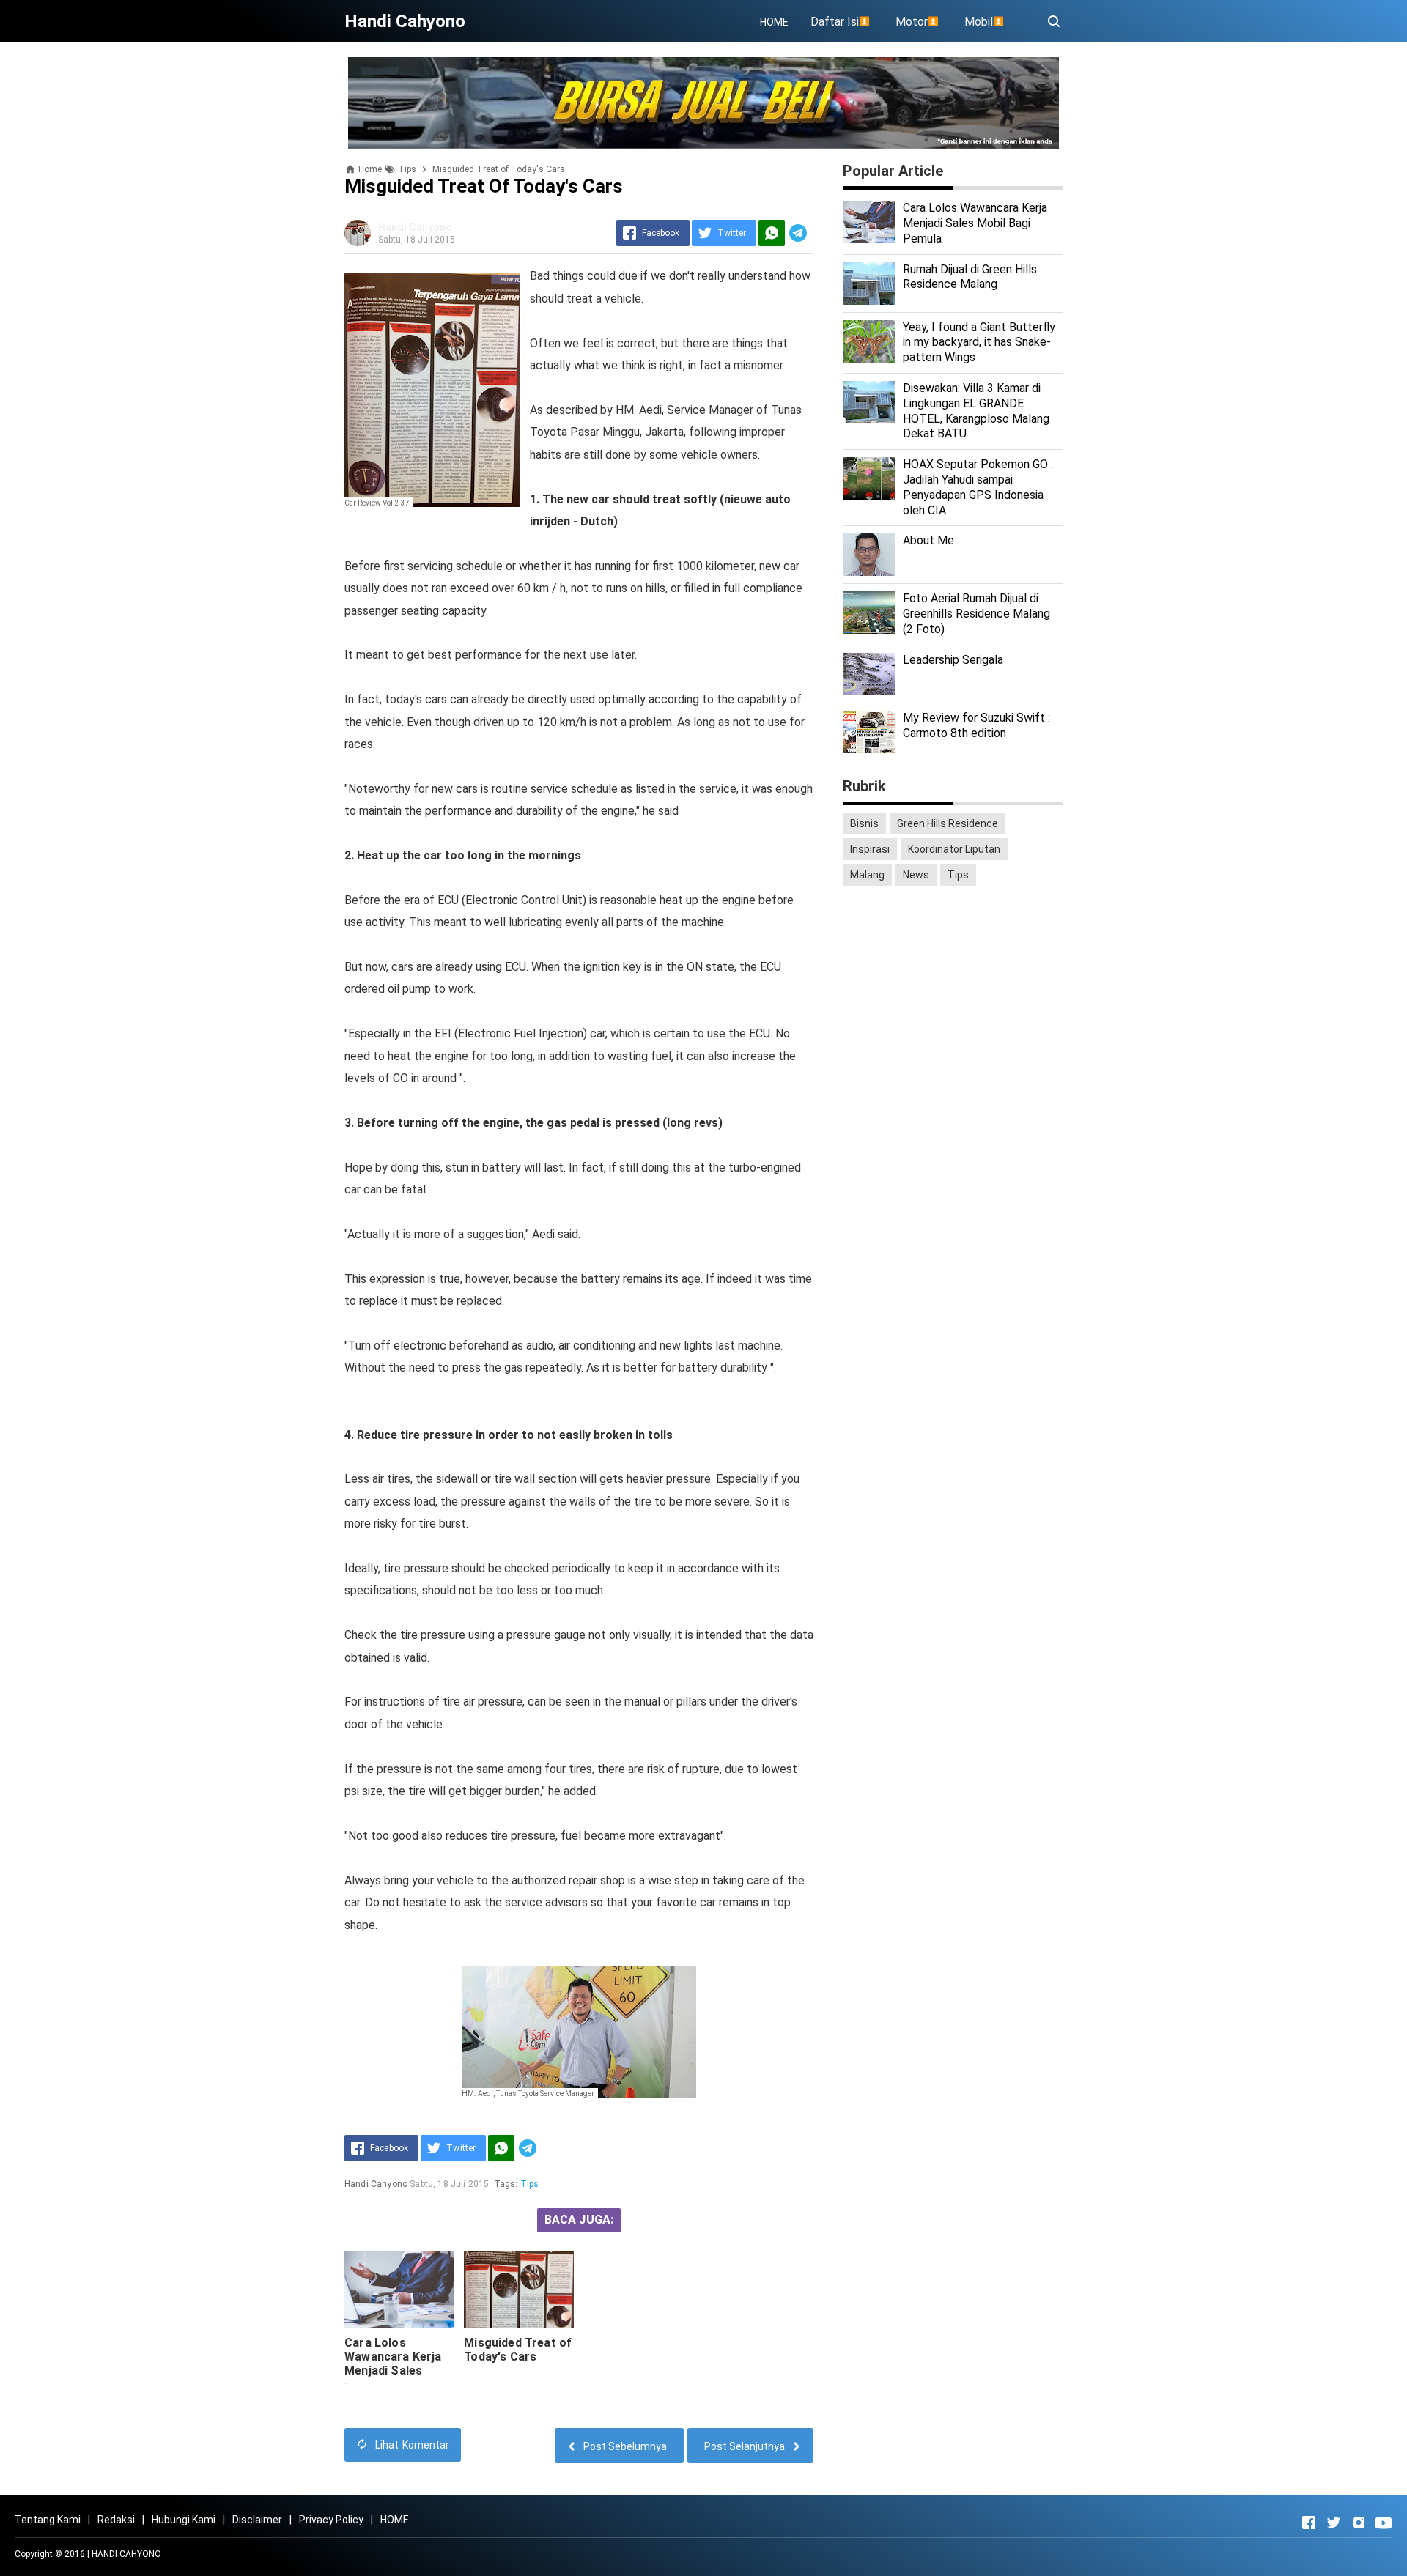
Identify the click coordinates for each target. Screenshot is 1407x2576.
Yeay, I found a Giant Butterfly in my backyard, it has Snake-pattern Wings (979, 343)
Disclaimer (257, 2520)
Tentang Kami (48, 2520)
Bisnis (864, 823)
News (916, 875)
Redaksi (116, 2520)
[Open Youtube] (1384, 2523)
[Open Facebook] (1309, 2523)
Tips (530, 2184)
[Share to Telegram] (798, 233)
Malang (867, 875)
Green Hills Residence (948, 823)
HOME (774, 22)
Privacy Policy (331, 2520)
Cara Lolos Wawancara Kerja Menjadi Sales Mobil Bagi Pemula (396, 2364)
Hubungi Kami (184, 2520)
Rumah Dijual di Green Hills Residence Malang (970, 277)
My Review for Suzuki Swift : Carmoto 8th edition (976, 725)
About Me (928, 540)
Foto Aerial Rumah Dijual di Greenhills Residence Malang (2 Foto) (976, 614)
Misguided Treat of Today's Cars (518, 2350)
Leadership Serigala (953, 660)
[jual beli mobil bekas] (703, 102)
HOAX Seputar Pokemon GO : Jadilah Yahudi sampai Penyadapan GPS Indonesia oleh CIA (978, 487)
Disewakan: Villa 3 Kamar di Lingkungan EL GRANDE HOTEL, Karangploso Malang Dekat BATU (976, 411)
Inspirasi (870, 849)
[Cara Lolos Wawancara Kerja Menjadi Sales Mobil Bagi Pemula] (399, 2290)
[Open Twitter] (1334, 2523)
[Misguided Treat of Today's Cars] (519, 2290)
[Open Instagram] (1359, 2523)
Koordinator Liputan (954, 849)
